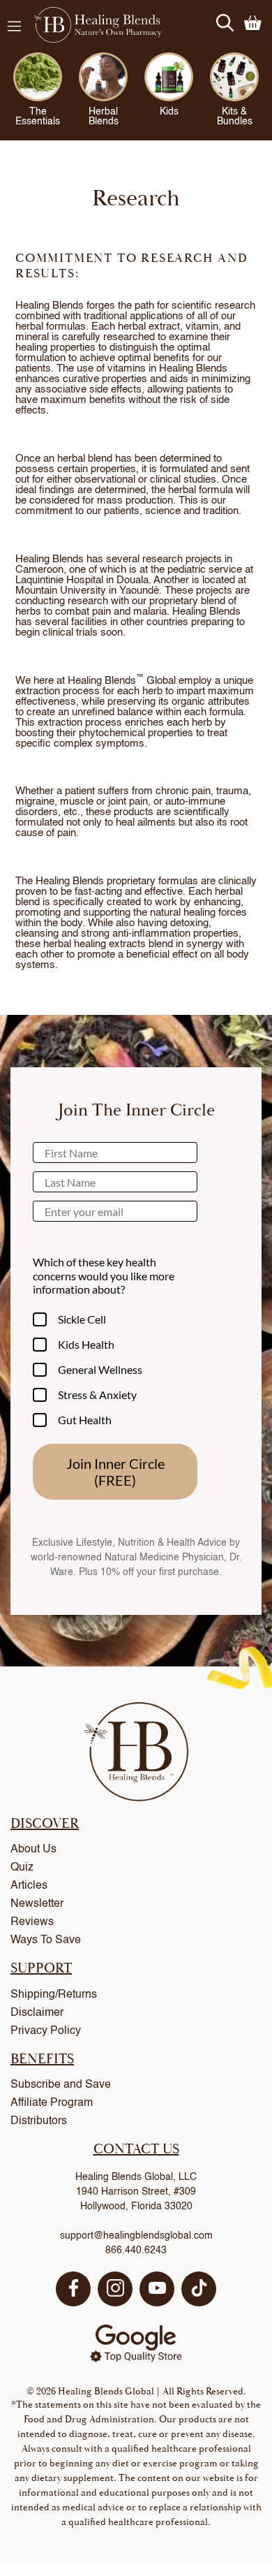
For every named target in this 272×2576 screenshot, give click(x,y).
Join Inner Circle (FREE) (115, 1472)
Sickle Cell (82, 1319)
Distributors (39, 2121)
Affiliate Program (52, 2103)
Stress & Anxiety (97, 1395)
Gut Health (85, 1420)
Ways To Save (46, 1940)
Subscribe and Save (61, 2085)
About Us (33, 1850)
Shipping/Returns (54, 1995)
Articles (29, 1886)
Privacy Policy (46, 2031)
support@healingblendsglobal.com (136, 2236)
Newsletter (37, 1904)
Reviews (32, 1922)
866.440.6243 (136, 2251)
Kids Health (86, 1344)
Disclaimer (37, 2013)
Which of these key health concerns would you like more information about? (104, 1275)
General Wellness (100, 1369)
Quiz (22, 1868)
